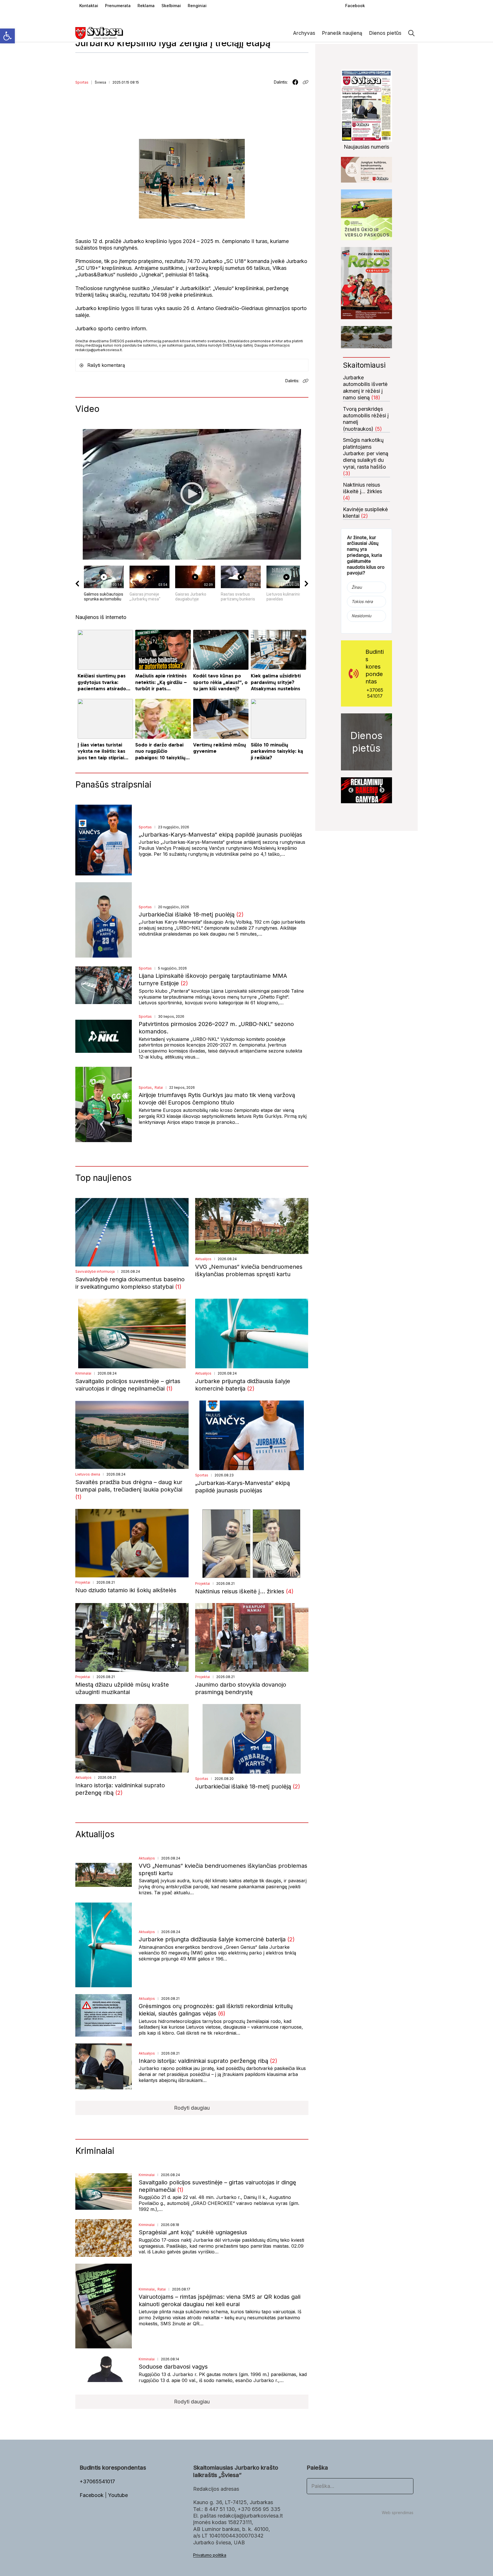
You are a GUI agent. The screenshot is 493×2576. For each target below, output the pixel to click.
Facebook (92, 2495)
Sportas (82, 82)
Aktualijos (203, 1259)
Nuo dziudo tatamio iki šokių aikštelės (126, 1590)
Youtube (118, 2495)
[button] (7, 36)
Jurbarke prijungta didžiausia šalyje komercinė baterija (213, 1939)
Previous (351, 790)
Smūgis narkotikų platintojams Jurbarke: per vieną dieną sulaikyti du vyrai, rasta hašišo (366, 453)
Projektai (83, 1582)
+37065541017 (375, 693)
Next (382, 790)
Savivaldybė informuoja (95, 1271)
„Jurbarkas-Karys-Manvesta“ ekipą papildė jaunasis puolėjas (220, 835)
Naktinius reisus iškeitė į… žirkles (241, 1591)
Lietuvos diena (88, 1474)
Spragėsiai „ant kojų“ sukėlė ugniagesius (193, 2232)
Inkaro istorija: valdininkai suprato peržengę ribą (204, 2061)
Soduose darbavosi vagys (173, 2367)
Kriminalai (83, 1373)
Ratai (159, 1087)
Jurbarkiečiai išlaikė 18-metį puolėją (187, 914)
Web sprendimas (398, 2513)
